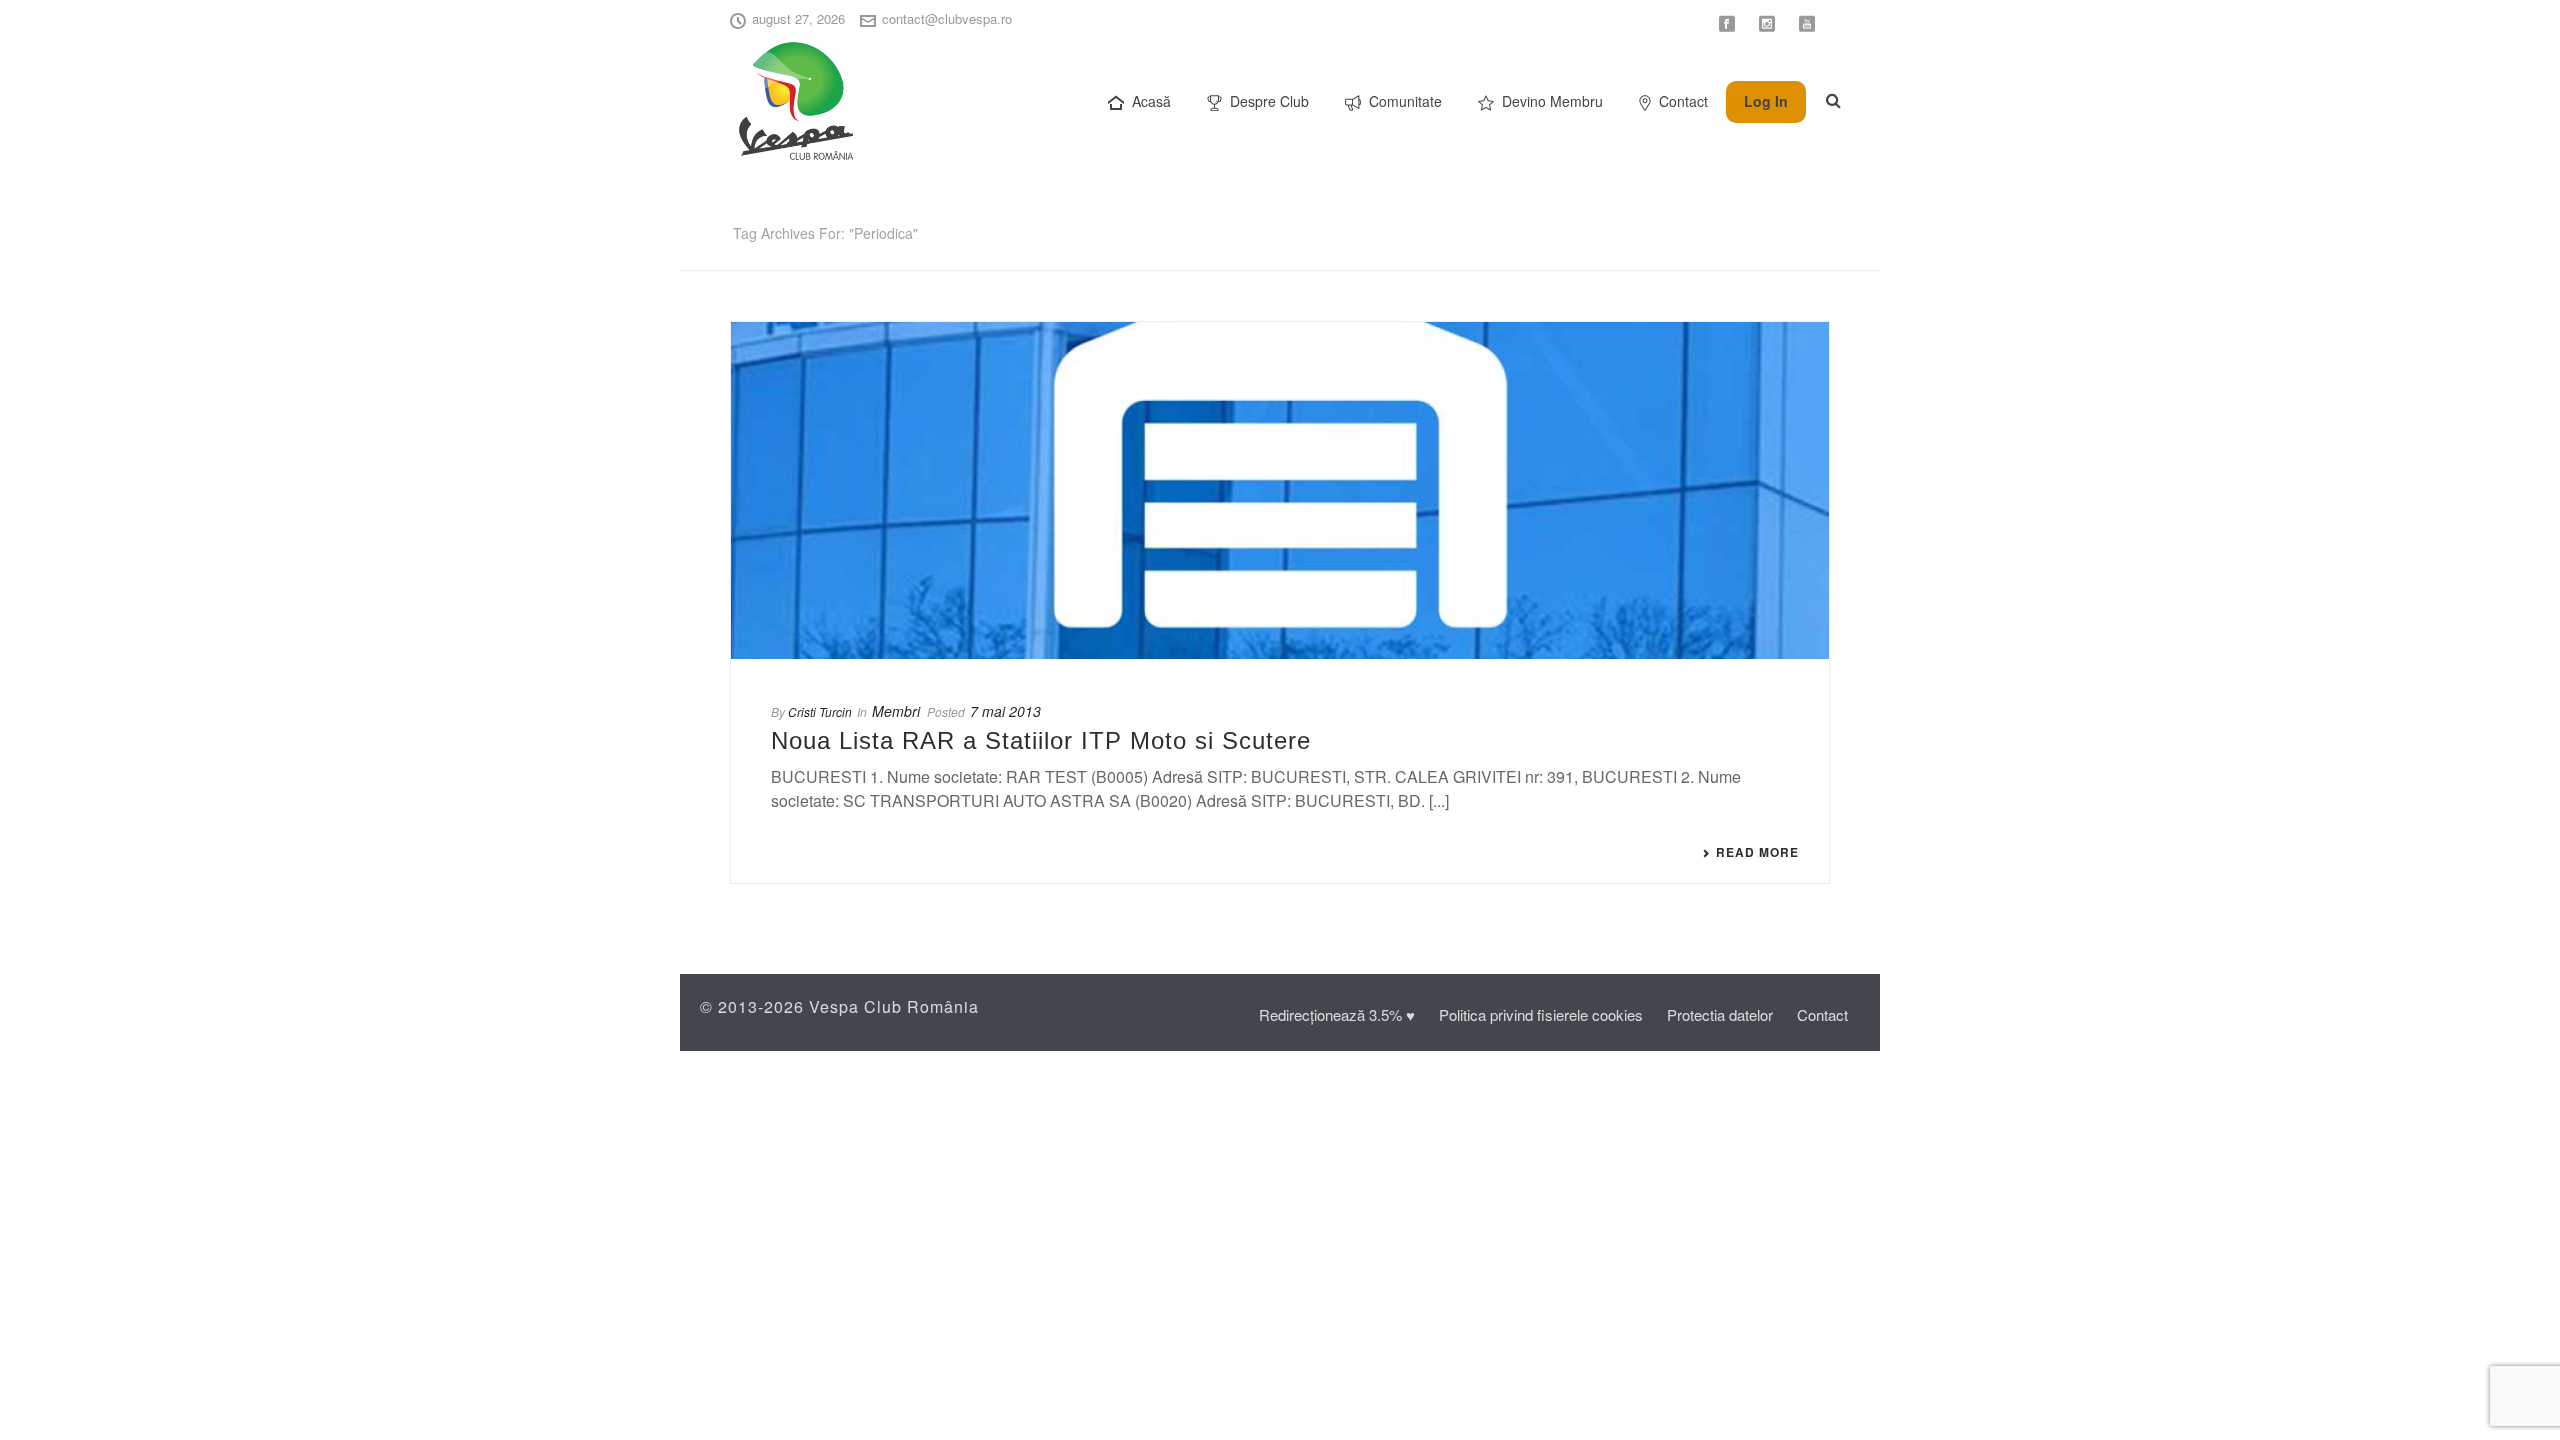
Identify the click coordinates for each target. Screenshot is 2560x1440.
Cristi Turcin (820, 711)
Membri (896, 711)
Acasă (1151, 101)
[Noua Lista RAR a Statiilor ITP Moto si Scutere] (1280, 490)
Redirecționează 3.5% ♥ (1337, 1014)
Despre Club (1269, 101)
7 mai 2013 (1005, 711)
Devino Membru (1552, 101)
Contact (1683, 101)
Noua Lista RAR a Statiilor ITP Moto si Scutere (1041, 740)
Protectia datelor (1720, 1014)
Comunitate (1405, 101)
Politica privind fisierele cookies (1541, 1014)
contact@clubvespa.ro (947, 18)
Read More (1757, 852)
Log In (1766, 101)
